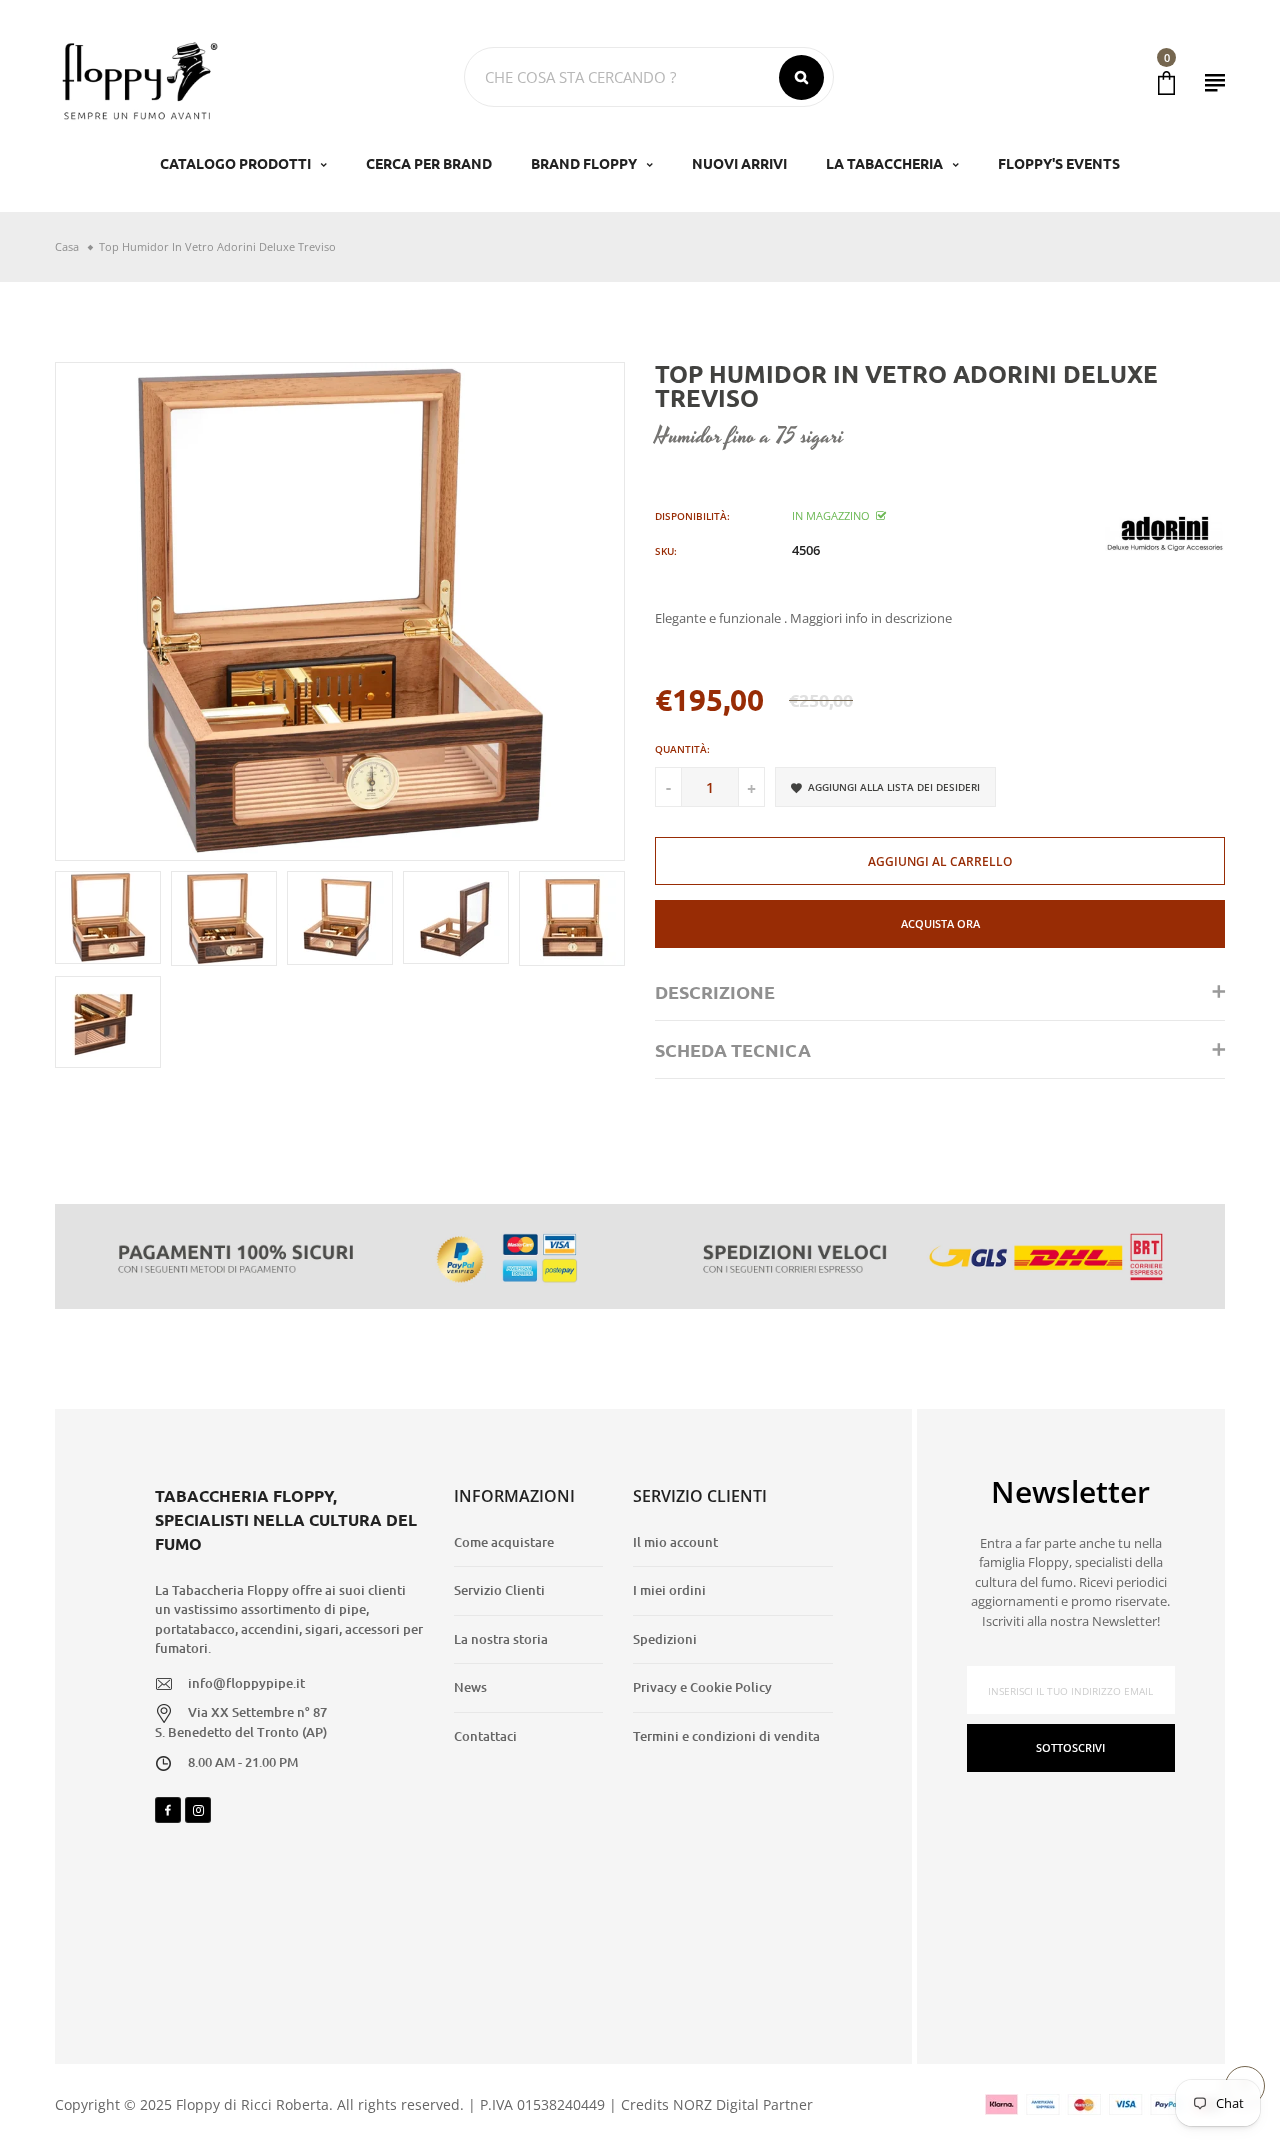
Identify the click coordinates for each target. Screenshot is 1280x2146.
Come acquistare (504, 1542)
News (470, 1687)
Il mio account (675, 1542)
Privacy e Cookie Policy (702, 1687)
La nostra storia (501, 1639)
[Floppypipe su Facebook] (168, 1810)
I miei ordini (669, 1590)
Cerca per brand (429, 163)
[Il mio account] (1215, 82)
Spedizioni (665, 1639)
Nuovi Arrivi (739, 163)
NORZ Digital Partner (743, 2104)
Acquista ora (940, 923)
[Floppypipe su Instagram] (198, 1810)
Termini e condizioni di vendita (726, 1736)
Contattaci (485, 1736)
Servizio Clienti (499, 1590)
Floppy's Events (1059, 163)
